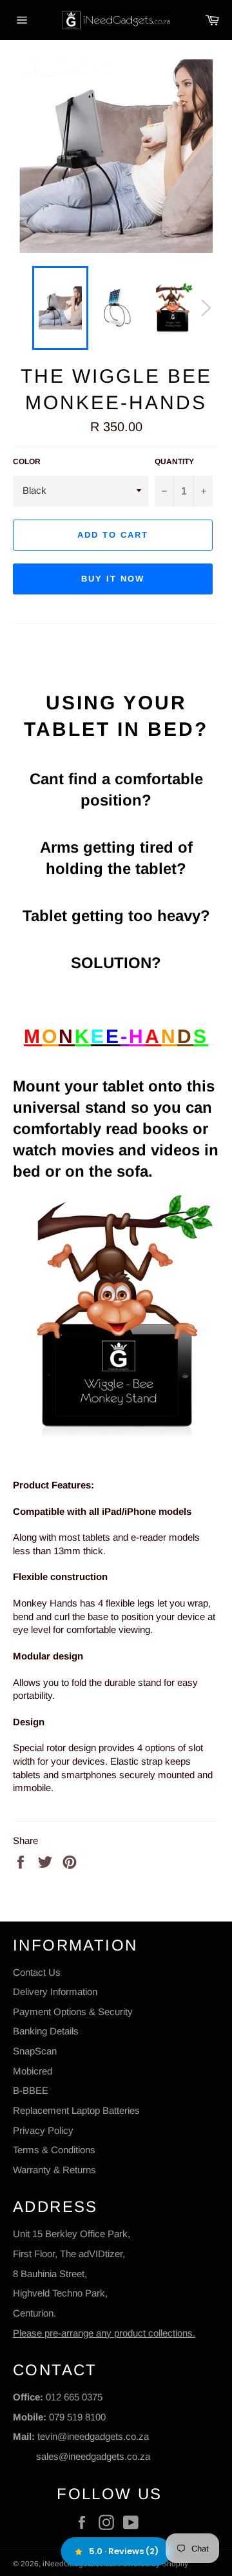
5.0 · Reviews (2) (124, 2551)
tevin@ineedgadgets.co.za (93, 2436)
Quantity (174, 461)
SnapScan (35, 2051)
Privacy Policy (43, 2130)
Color (27, 461)
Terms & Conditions (54, 2150)
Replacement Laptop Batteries (76, 2110)
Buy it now (113, 579)
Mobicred (33, 2071)
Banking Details (46, 2031)
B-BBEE (31, 2090)
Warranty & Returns (54, 2170)
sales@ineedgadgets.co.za (93, 2456)
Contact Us (37, 1972)
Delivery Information (55, 1992)
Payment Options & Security (73, 2012)
